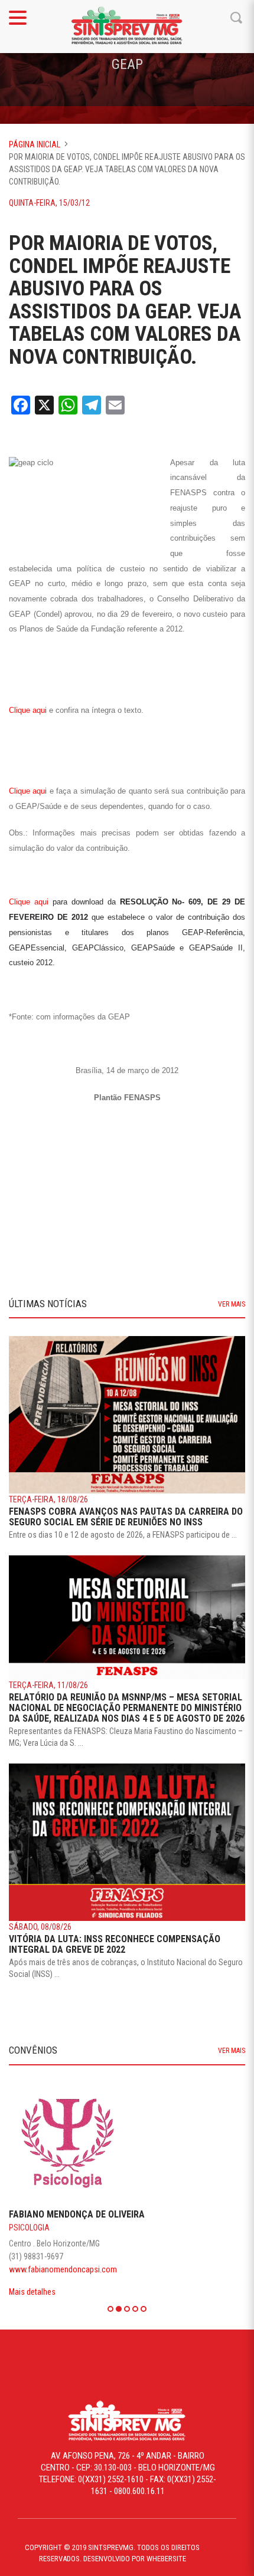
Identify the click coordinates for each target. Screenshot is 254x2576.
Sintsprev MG (127, 27)
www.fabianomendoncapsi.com (61, 2269)
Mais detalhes (30, 2292)
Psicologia (27, 2228)
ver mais (232, 1304)
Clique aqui (29, 710)
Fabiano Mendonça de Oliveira (75, 2214)
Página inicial (35, 144)
